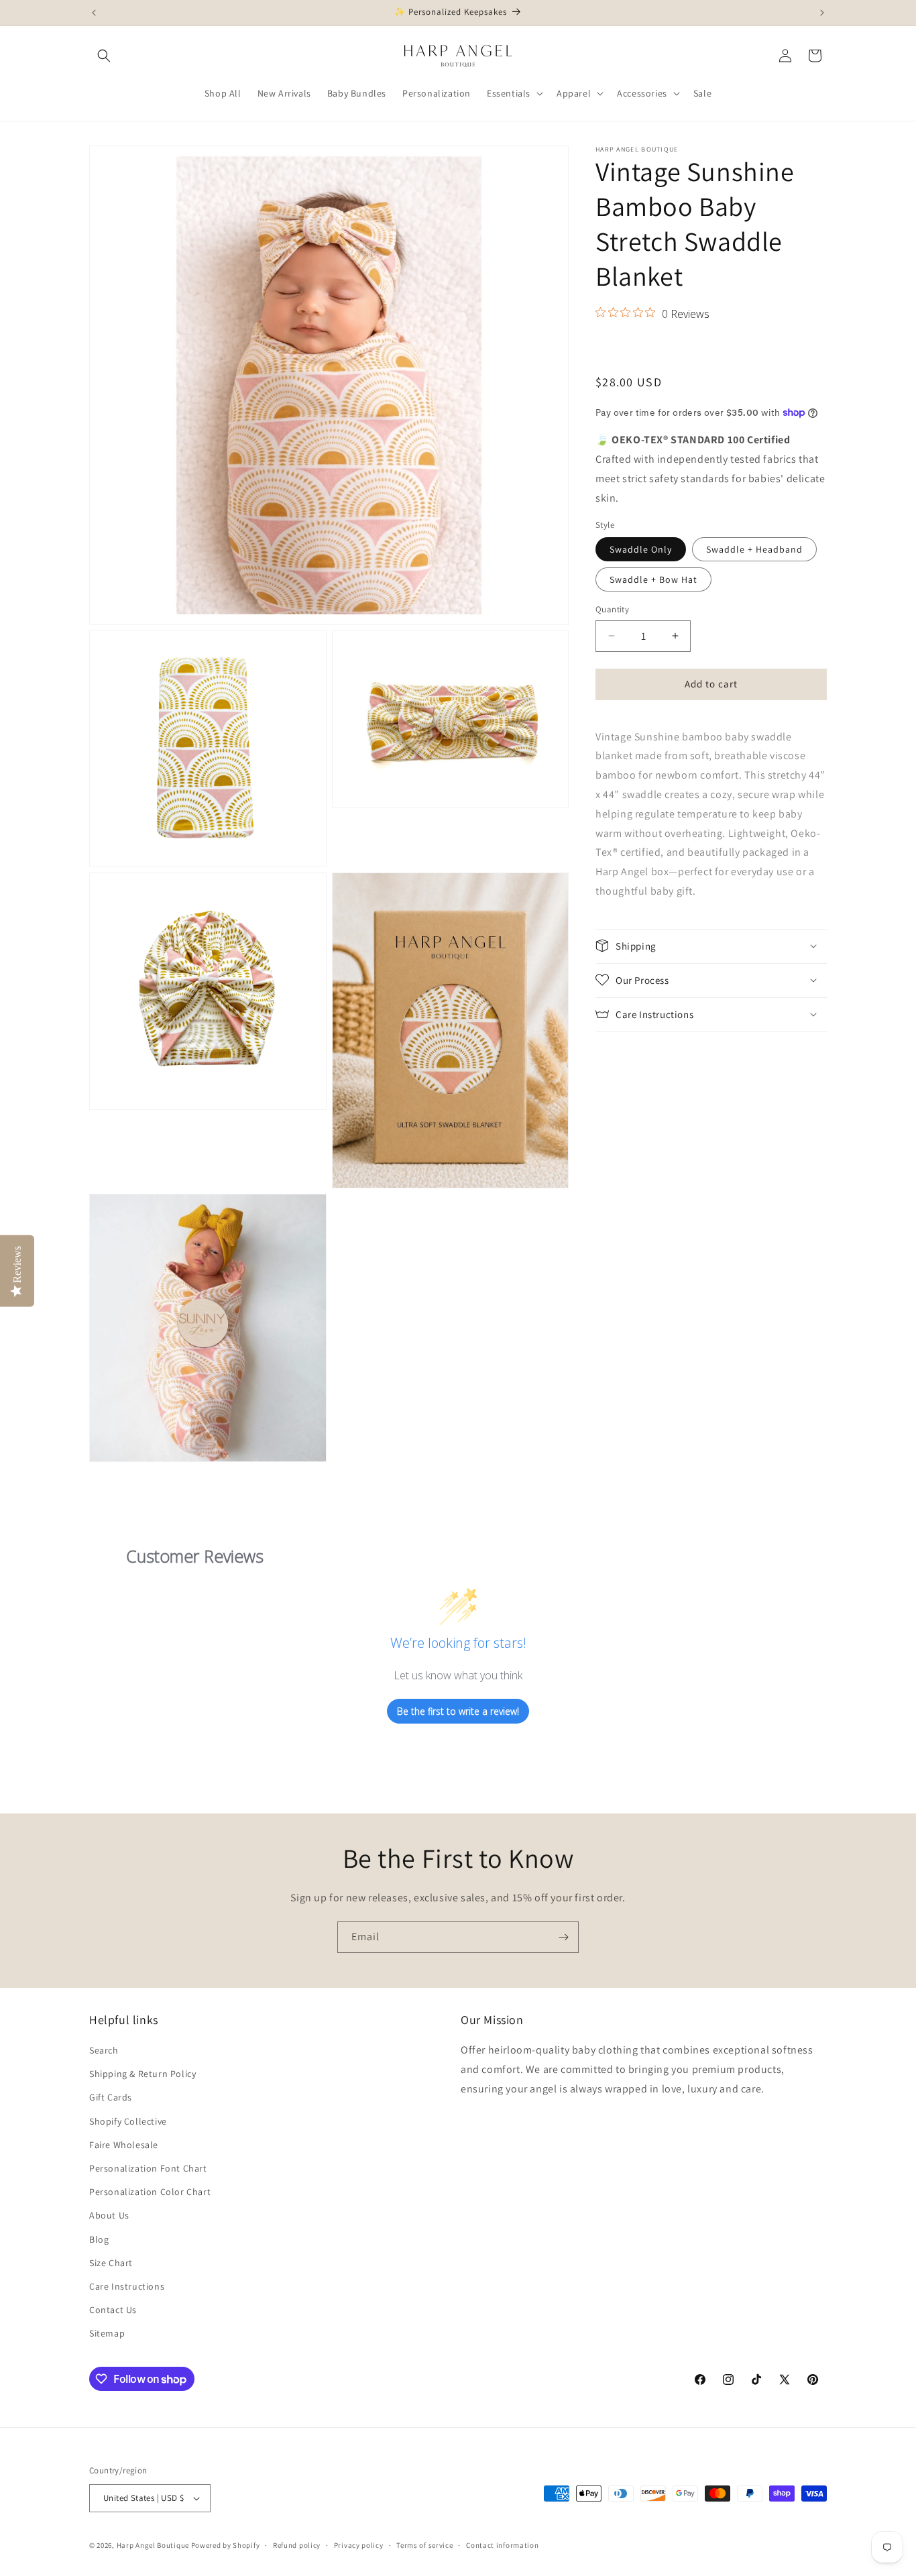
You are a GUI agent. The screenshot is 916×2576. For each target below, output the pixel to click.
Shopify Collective (128, 2121)
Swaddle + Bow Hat (653, 579)
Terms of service (424, 2545)
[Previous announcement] (94, 13)
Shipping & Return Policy (142, 2074)
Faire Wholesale (124, 2145)
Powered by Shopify (226, 2545)
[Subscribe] (563, 1937)
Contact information (502, 2545)
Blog (99, 2239)
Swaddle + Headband (754, 549)
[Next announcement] (822, 13)
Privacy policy (359, 2545)
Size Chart (111, 2263)
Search (104, 2050)
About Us (109, 2215)
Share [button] (621, 347)
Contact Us (113, 2310)
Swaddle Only (641, 549)
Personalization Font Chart (148, 2168)
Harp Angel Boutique (153, 2545)
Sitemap (107, 2333)
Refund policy (297, 2545)
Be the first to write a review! (458, 1711)
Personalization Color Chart (150, 2192)
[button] (104, 56)
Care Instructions (127, 2286)
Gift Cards (111, 2097)
